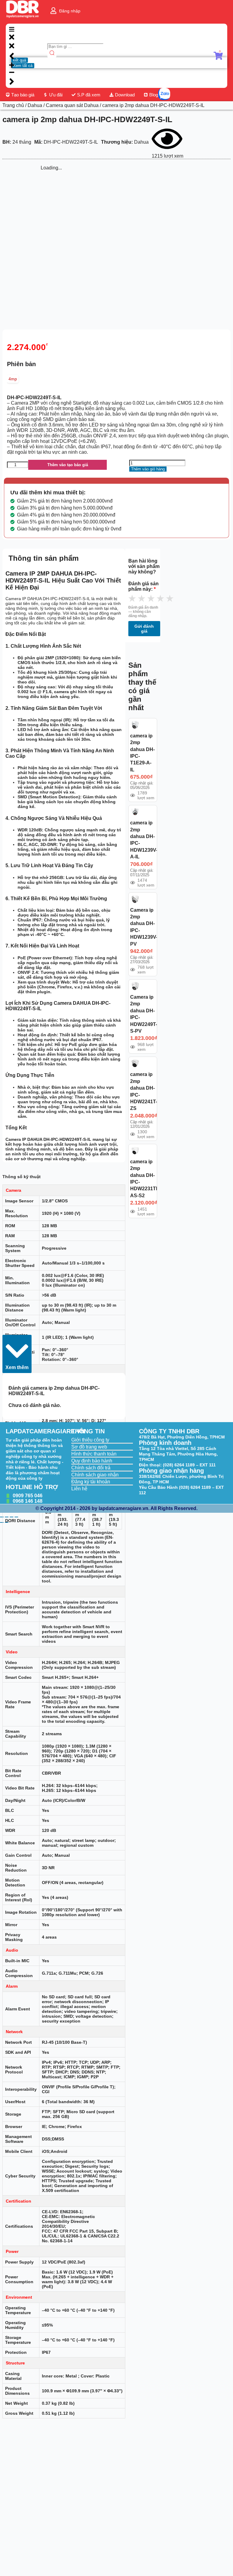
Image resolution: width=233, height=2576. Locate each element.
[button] (17, 1354)
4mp (13, 379)
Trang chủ (13, 105)
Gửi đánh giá (144, 629)
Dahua (35, 105)
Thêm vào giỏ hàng (148, 469)
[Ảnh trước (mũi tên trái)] (2, 1522)
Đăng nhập (70, 11)
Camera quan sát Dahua (72, 105)
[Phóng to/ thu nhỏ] (2, 1517)
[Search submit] (52, 53)
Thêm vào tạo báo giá (68, 465)
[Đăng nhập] (53, 11)
